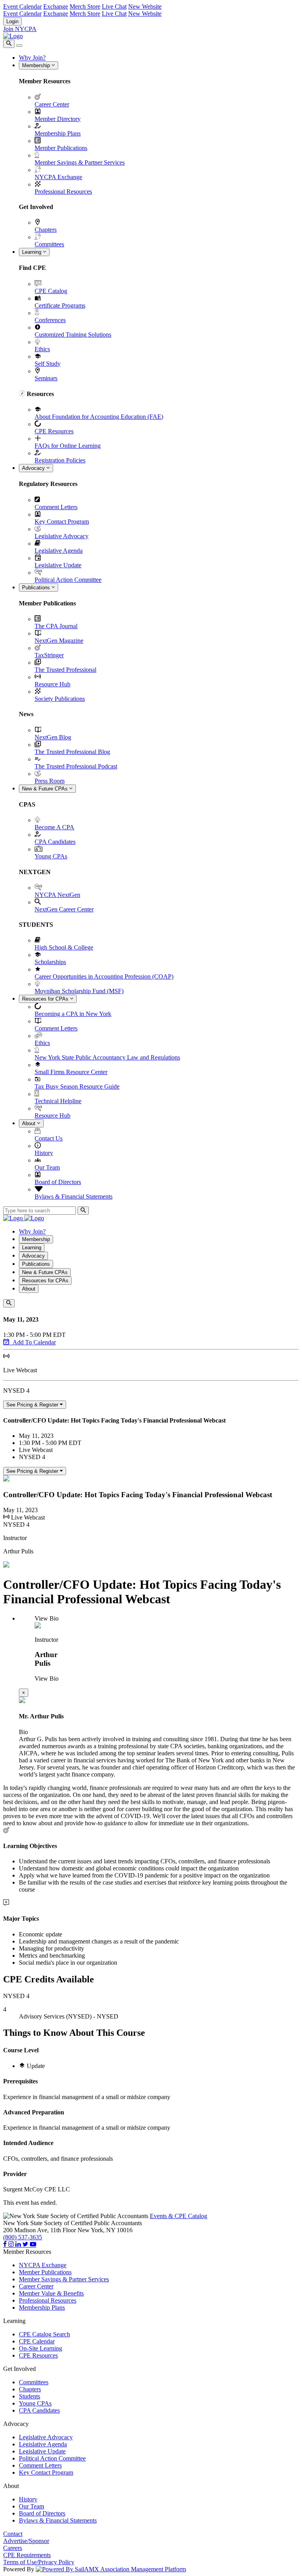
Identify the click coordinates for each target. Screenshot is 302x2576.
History (44, 1153)
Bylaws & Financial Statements (74, 1196)
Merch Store (85, 6)
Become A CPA (54, 827)
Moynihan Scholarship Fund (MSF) (79, 991)
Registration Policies (60, 460)
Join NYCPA (20, 29)
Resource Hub (52, 684)
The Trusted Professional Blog (72, 752)
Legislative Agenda (59, 551)
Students (29, 2396)
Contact (13, 2534)
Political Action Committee (68, 580)
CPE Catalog (51, 291)
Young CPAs (51, 856)
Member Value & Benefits (51, 2293)
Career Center (52, 104)
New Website (145, 6)
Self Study (48, 364)
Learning (32, 252)
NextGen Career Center (64, 909)
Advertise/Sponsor (26, 2541)
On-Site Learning (41, 2348)
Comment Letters (56, 507)
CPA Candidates (55, 842)
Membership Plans (58, 133)
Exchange (56, 6)
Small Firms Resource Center (71, 1072)
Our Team (47, 1167)
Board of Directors (58, 1182)
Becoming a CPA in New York (73, 1014)
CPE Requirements (27, 2555)
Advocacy (34, 468)
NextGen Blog (53, 737)
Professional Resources (63, 192)
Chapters (46, 230)
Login (12, 21)
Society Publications (60, 699)
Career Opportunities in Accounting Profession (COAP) (104, 976)
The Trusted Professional (65, 670)
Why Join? (32, 58)
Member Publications (61, 148)
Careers (13, 2548)
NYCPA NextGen (57, 895)
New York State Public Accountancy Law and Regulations (107, 1057)
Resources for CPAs (46, 999)
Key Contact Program (62, 522)
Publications (37, 588)
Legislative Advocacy (62, 536)
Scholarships (50, 962)
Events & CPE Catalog (179, 2216)
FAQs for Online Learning (68, 446)
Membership (37, 65)
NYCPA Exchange (58, 177)
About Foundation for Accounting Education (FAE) (99, 417)
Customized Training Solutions (73, 335)
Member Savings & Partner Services (80, 162)
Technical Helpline (58, 1101)
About (29, 1123)
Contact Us (49, 1138)
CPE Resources (54, 431)
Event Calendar (22, 6)
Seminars (46, 378)
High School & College (64, 947)
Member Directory (58, 119)
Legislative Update (58, 565)
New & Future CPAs (46, 789)
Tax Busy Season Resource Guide (77, 1086)
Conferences (50, 320)
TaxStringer (49, 655)
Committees (49, 244)
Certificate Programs (60, 305)
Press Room (50, 781)
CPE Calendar (37, 2341)
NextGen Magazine (59, 641)
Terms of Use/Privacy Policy (39, 2562)
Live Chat (114, 6)
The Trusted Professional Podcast (76, 766)
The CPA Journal (56, 626)
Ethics (42, 349)
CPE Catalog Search (44, 2334)
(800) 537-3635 (23, 2237)
